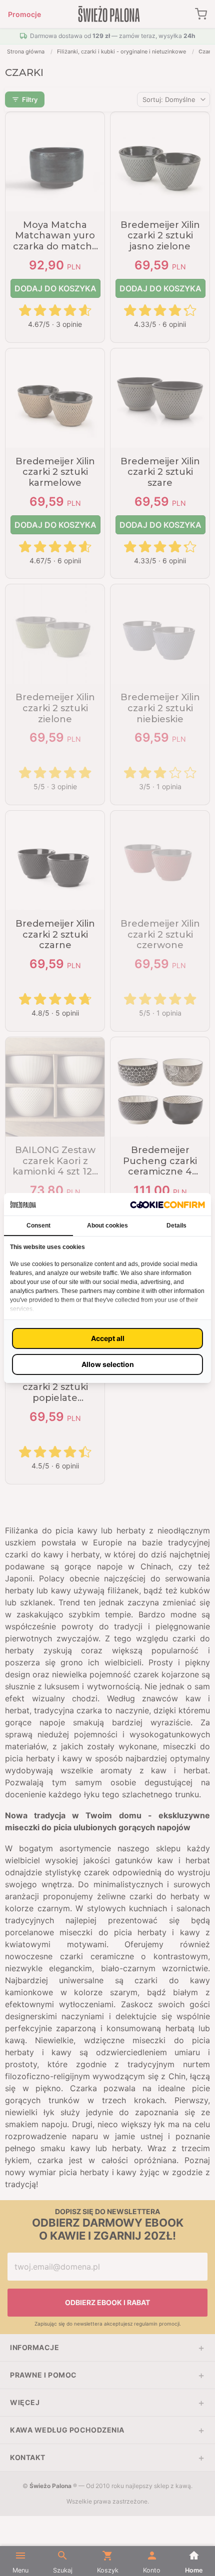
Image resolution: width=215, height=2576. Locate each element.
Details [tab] (176, 1226)
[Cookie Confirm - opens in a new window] (167, 1204)
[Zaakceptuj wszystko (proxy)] (107, 1338)
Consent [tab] (38, 1226)
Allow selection (108, 1364)
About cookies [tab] (107, 1226)
